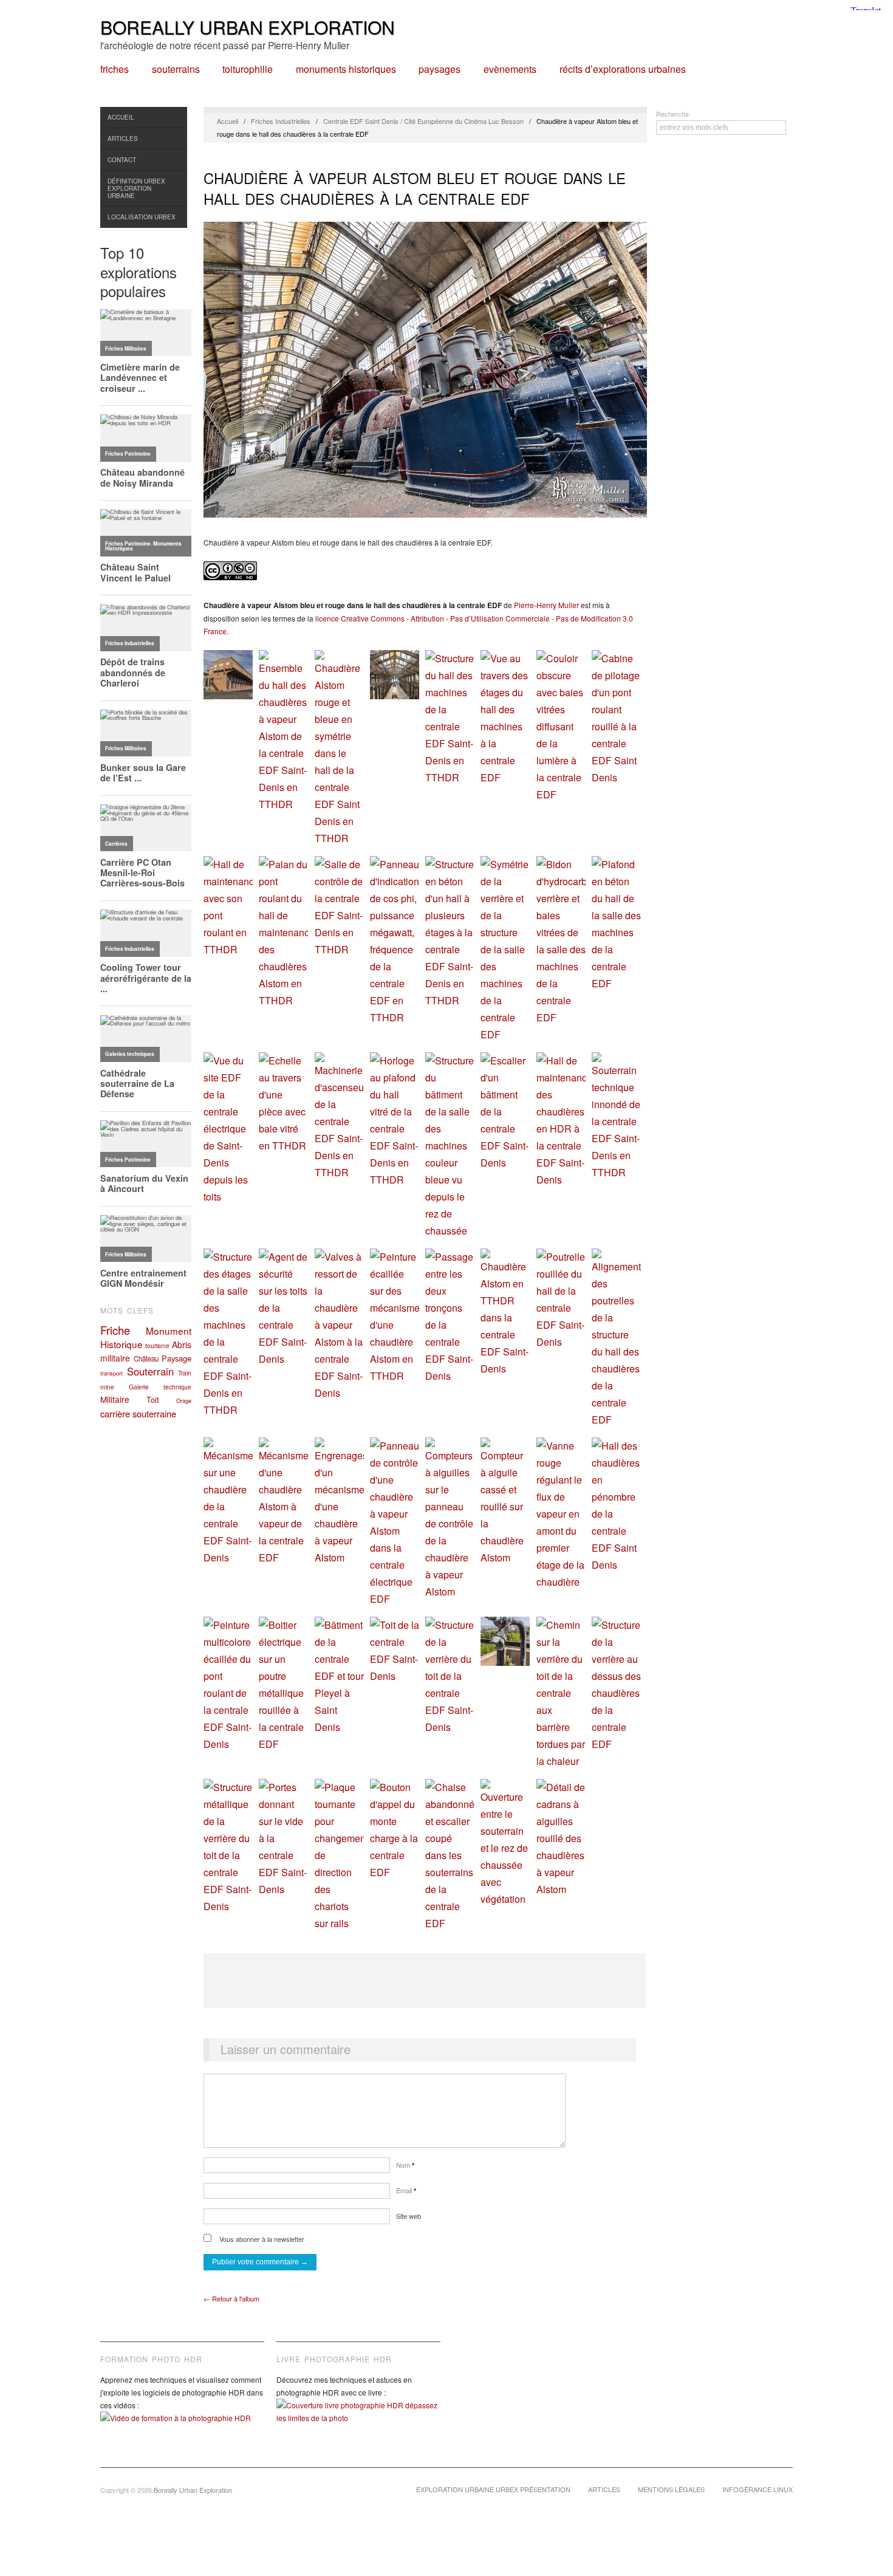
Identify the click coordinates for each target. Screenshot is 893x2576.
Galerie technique (160, 1387)
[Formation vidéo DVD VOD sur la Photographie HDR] (182, 2427)
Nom (405, 2165)
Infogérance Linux (758, 2489)
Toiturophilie (248, 69)
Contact (122, 160)
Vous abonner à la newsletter (261, 2239)
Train (185, 1373)
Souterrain (150, 1371)
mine (107, 1387)
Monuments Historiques (346, 69)
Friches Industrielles (281, 121)
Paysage (176, 1358)
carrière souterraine (138, 1413)
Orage (184, 1400)
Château (146, 1358)
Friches (115, 69)
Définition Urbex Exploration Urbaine (136, 188)
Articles (123, 139)
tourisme (157, 1345)
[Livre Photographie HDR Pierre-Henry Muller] (358, 2420)
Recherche (672, 114)
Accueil (121, 117)
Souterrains (176, 69)
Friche (115, 1330)
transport (111, 1373)
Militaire (115, 1399)
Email (406, 2190)
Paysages (440, 69)
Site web (409, 2216)
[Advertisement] (425, 1981)
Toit (153, 1399)
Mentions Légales (671, 2489)
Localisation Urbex (142, 217)
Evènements (510, 69)
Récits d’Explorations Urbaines (623, 69)
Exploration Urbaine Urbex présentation (493, 2489)
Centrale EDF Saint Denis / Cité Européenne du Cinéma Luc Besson (423, 121)
